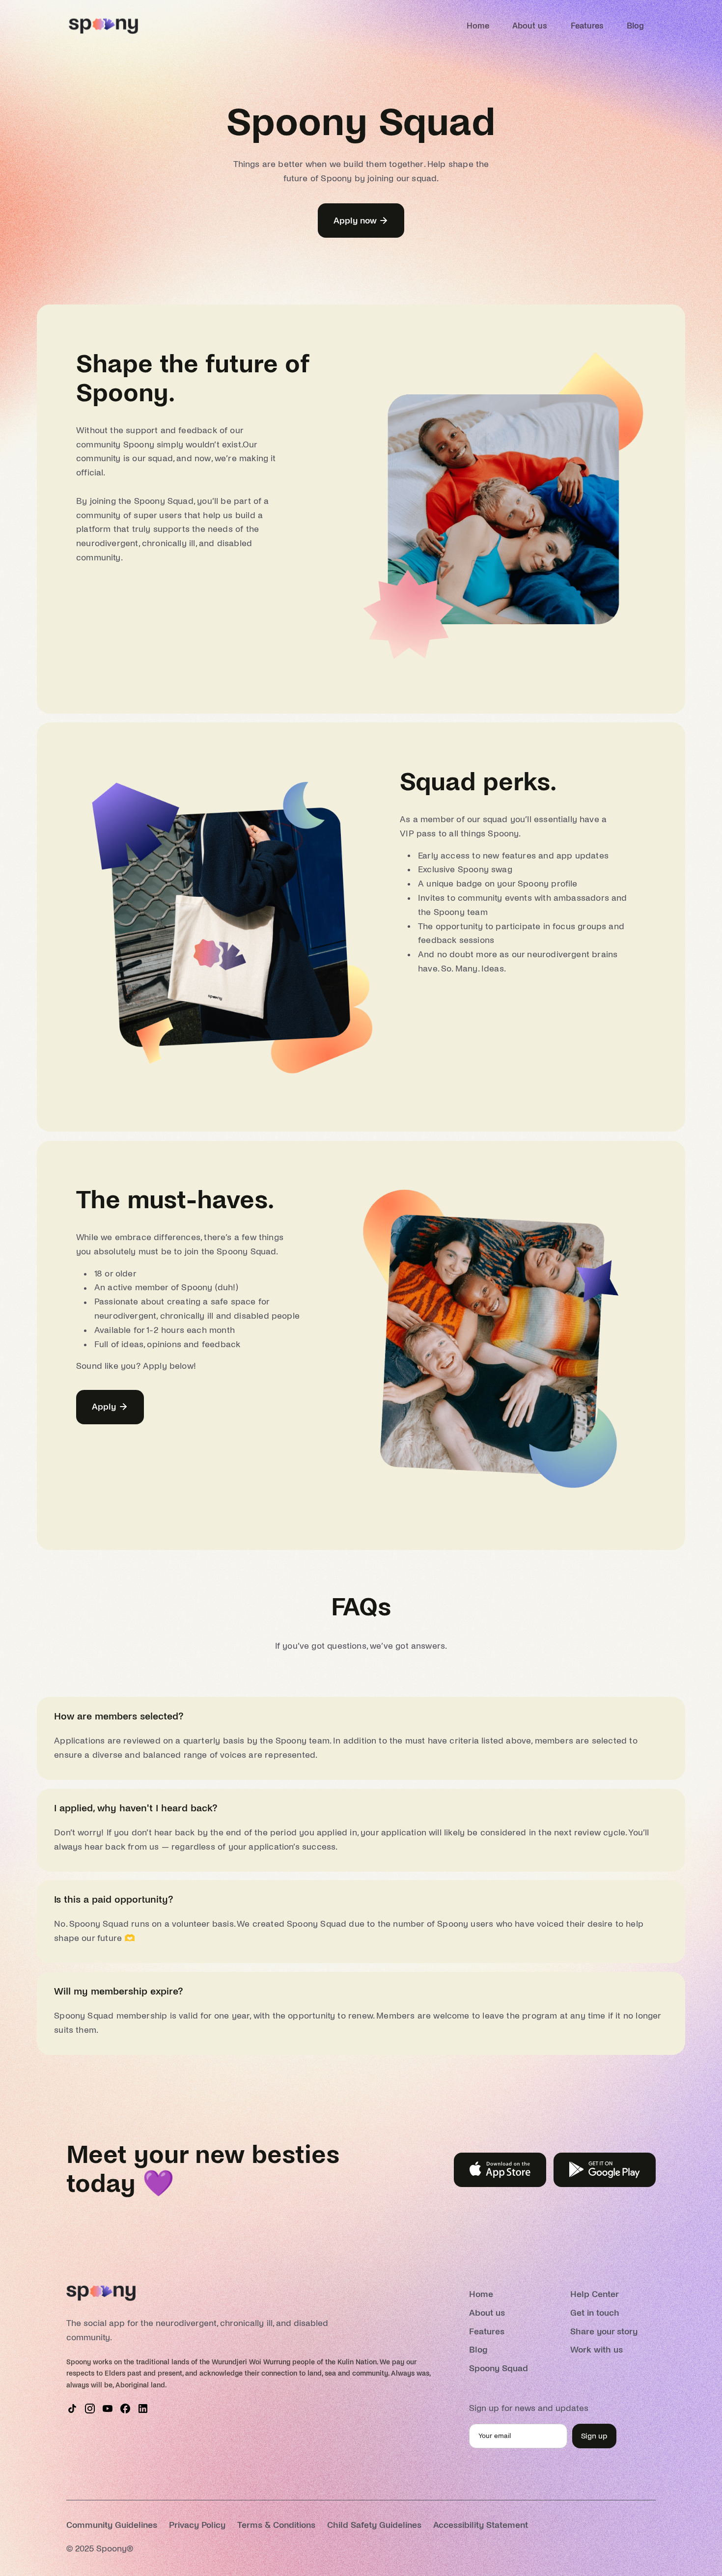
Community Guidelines (112, 2525)
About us (530, 26)
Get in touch (595, 2313)
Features (587, 26)
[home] (103, 26)
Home (478, 26)
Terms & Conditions (276, 2525)
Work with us (597, 2350)
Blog (635, 26)
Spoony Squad (499, 2368)
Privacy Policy (197, 2525)
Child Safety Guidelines (374, 2525)
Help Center (595, 2294)
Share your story (604, 2332)
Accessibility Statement (481, 2525)
